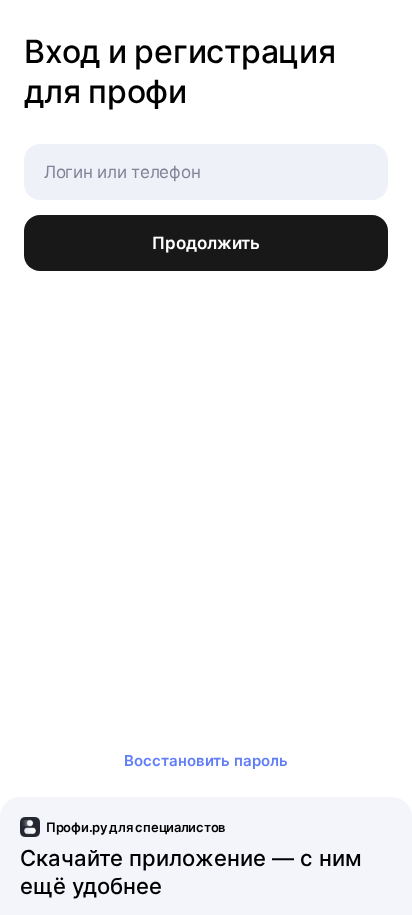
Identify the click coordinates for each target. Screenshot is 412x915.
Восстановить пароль (205, 760)
